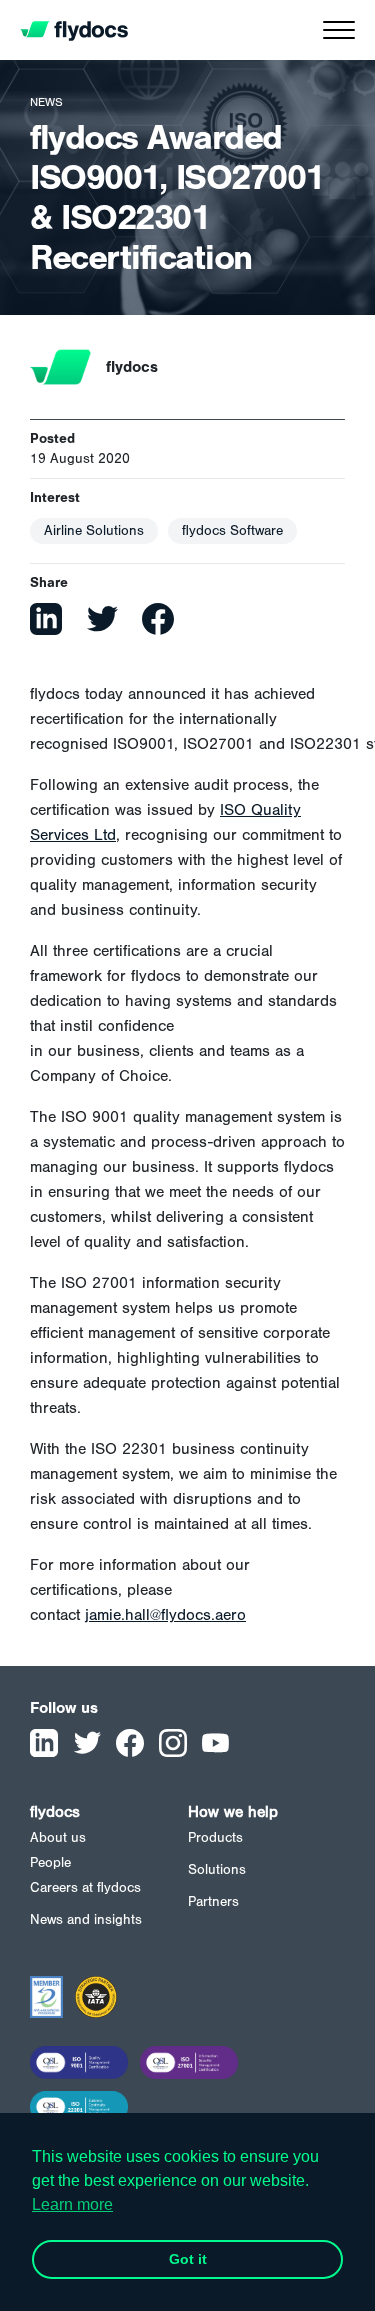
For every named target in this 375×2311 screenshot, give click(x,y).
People (50, 1863)
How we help (233, 1812)
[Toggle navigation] (339, 35)
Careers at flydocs (85, 1888)
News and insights (86, 1920)
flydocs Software (232, 531)
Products (215, 1838)
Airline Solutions (94, 531)
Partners (213, 1902)
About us (58, 1838)
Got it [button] (188, 2259)
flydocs (55, 1812)
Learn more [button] (72, 2204)
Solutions (217, 1870)
